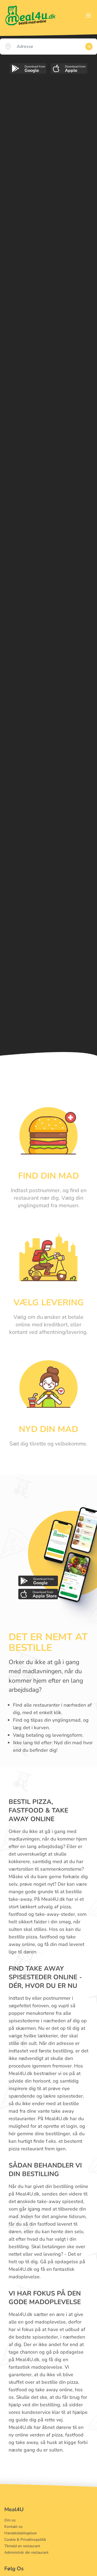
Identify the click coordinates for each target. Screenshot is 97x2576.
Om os (10, 2520)
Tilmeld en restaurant (22, 2546)
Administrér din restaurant (26, 2552)
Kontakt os (13, 2527)
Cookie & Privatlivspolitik (25, 2540)
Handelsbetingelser (21, 2533)
